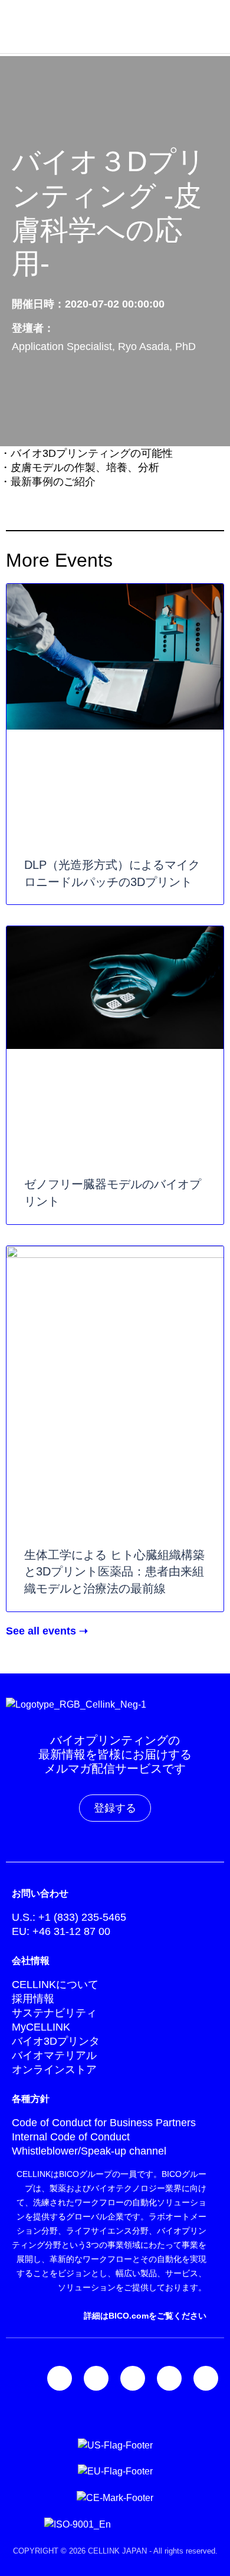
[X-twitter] (169, 2378)
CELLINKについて (55, 1985)
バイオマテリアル (54, 2055)
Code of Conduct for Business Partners (104, 2123)
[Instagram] (96, 2378)
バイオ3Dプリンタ (56, 2041)
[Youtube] (206, 2378)
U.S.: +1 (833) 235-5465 (69, 1917)
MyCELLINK (41, 2027)
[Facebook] (133, 2378)
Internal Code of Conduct (71, 2137)
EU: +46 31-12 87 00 (61, 1931)
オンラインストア (54, 2070)
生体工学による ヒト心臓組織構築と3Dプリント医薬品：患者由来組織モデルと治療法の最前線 (114, 1572)
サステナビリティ (54, 2013)
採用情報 (33, 1999)
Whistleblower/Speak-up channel (89, 2151)
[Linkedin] (60, 2378)
